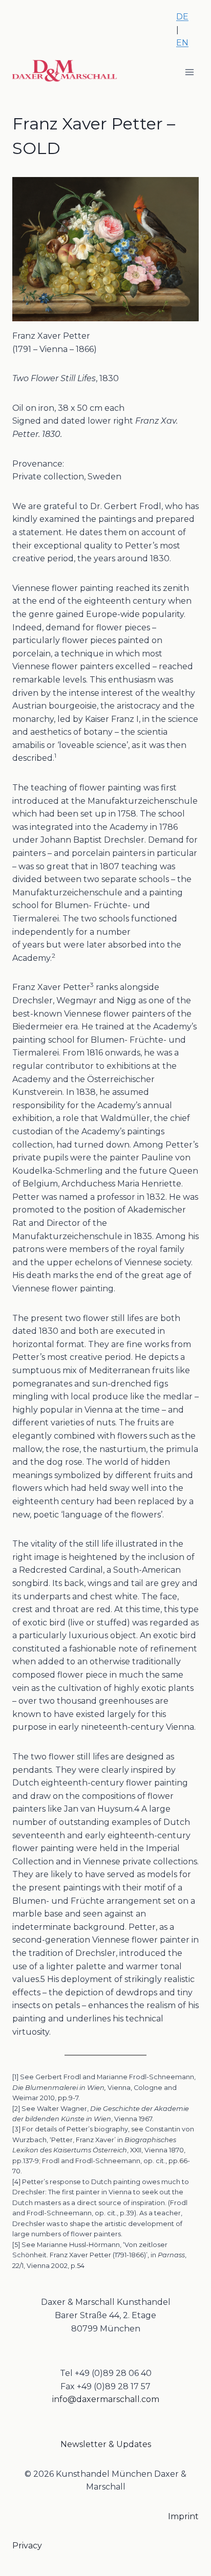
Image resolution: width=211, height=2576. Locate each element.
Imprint (183, 2516)
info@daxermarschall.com (106, 2399)
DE (182, 17)
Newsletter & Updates (106, 2444)
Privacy (27, 2546)
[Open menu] (189, 72)
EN (182, 43)
